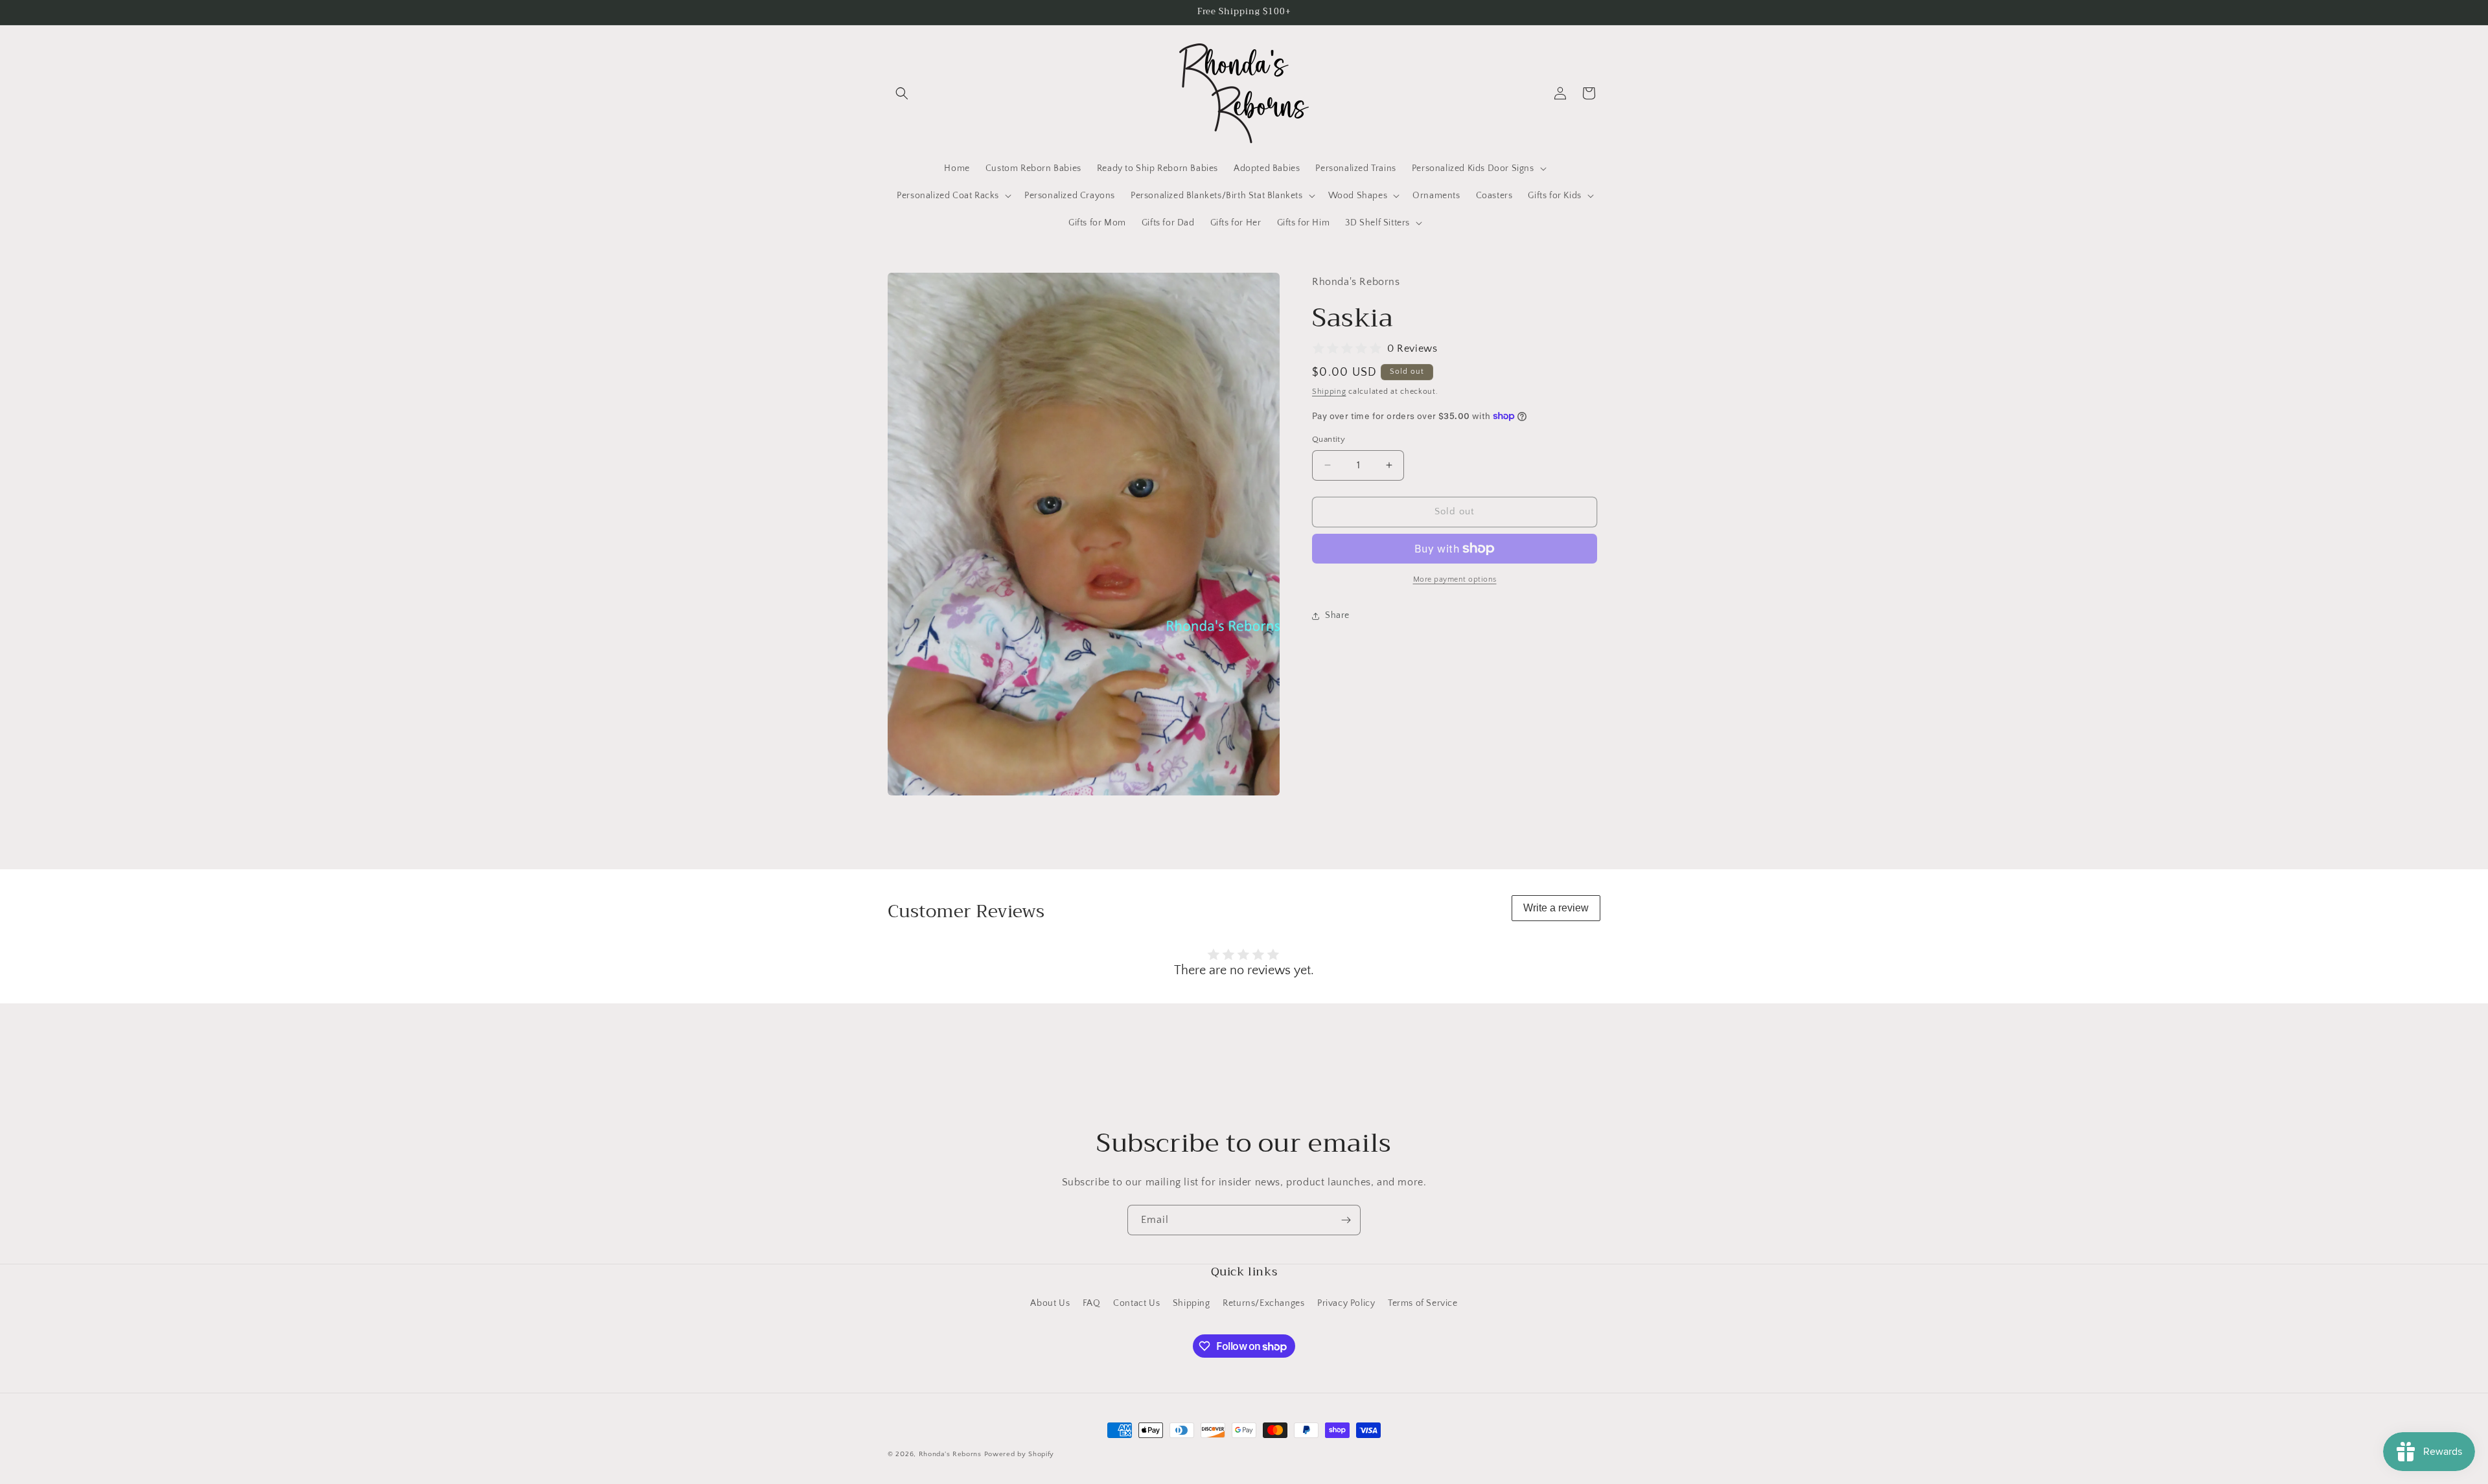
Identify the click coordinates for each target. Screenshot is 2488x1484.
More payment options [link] (1455, 579)
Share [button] (1337, 615)
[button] (902, 93)
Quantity (1329, 439)
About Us (1050, 1303)
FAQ (1092, 1303)
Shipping (1329, 392)
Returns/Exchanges (1263, 1303)
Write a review (1556, 908)
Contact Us (1136, 1303)
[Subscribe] (1346, 1220)
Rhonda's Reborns (950, 1454)
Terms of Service (1423, 1303)
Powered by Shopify (1019, 1454)
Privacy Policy (1346, 1303)
